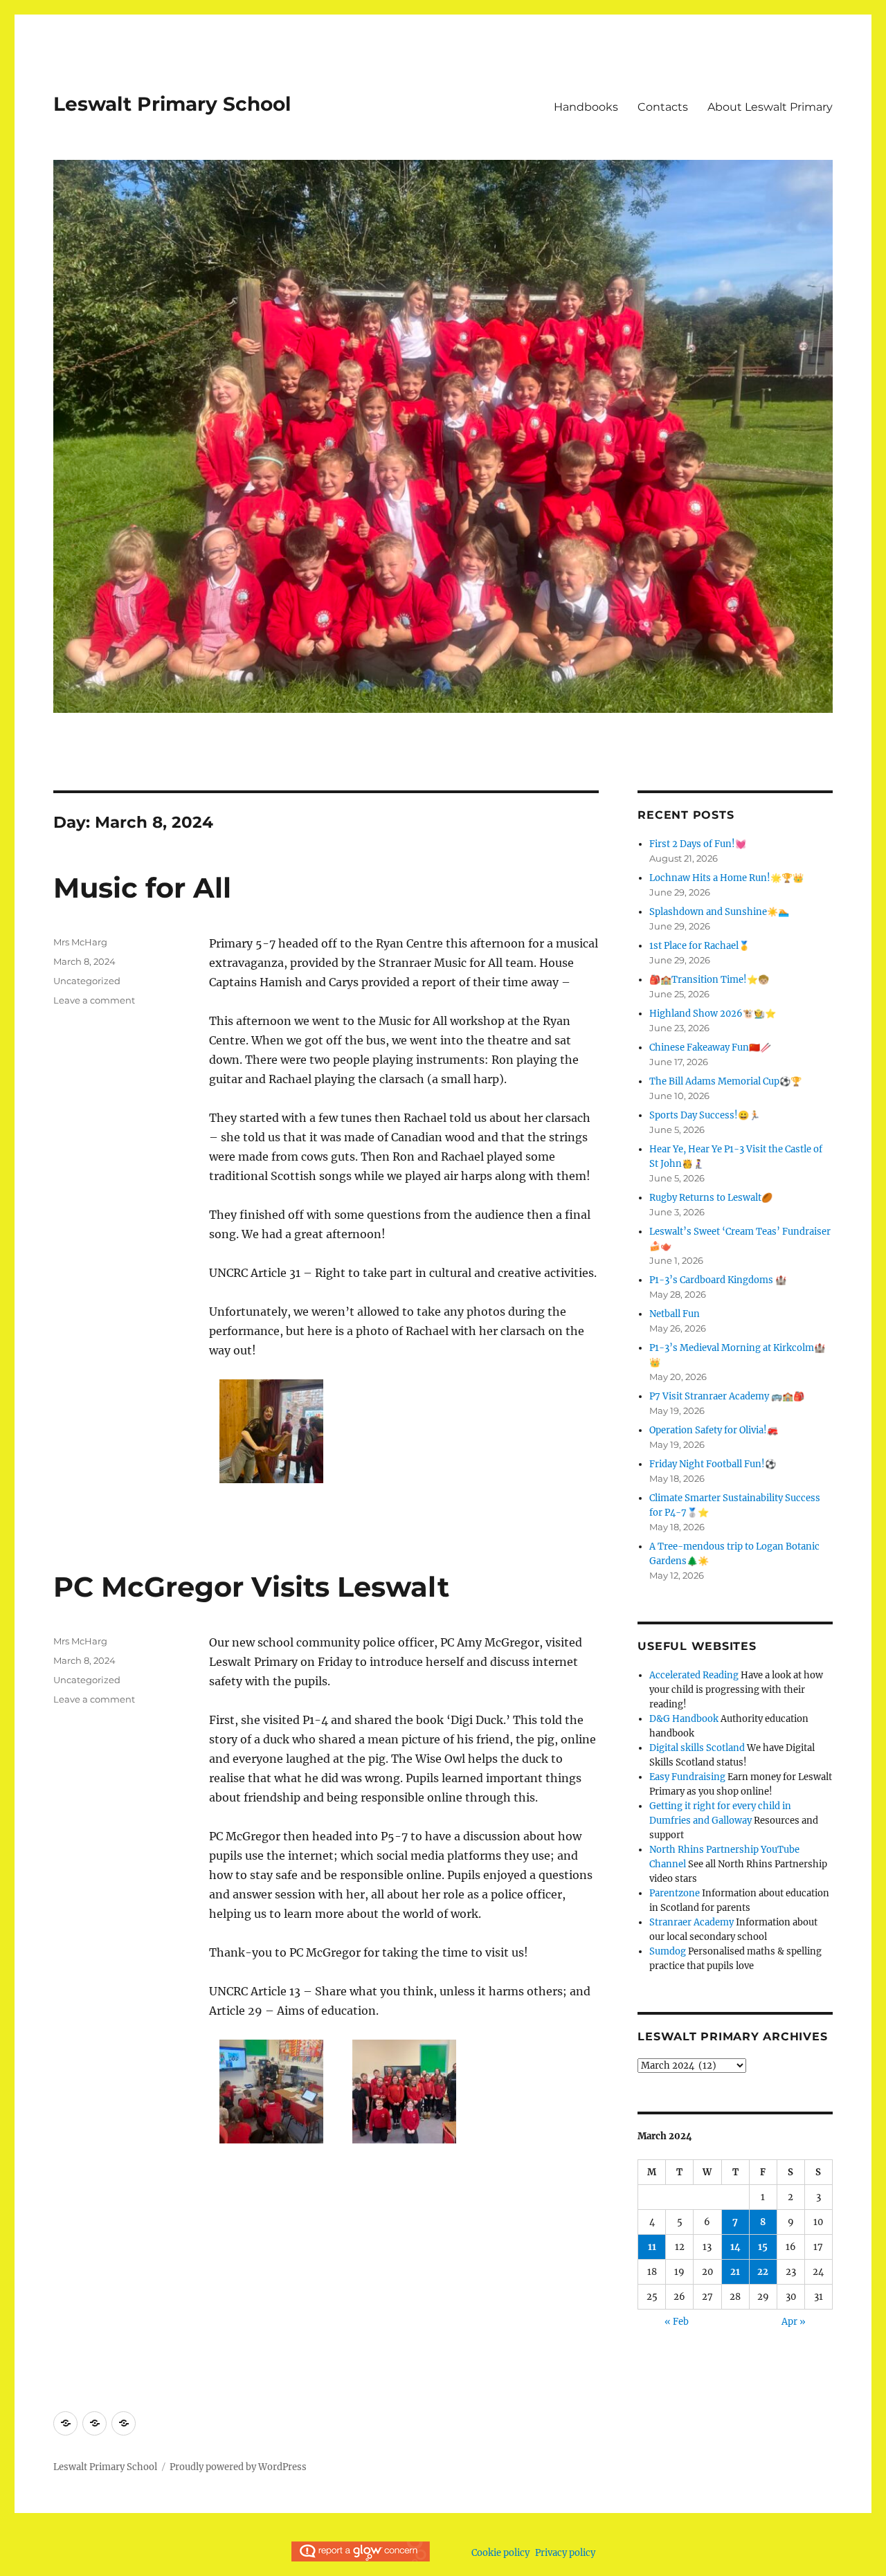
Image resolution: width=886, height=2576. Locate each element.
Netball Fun (675, 1314)
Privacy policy (565, 2553)
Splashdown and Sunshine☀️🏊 (719, 912)
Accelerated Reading (694, 1675)
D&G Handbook (684, 1719)
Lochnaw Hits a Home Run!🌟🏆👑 (726, 878)
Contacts (663, 107)
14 (735, 2247)
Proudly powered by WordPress (238, 2467)
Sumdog (668, 1951)
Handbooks (586, 107)
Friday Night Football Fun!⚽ (713, 1464)
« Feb (677, 2322)
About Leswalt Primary (770, 107)
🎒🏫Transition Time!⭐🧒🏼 (709, 980)
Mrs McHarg (80, 942)
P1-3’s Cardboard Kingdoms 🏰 (718, 1280)
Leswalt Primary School (172, 104)
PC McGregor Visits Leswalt (251, 1587)
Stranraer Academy (691, 1922)
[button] (271, 1436)
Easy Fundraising (687, 1777)
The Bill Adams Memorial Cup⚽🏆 (725, 1081)
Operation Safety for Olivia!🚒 (714, 1430)
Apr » (794, 2322)
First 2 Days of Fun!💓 (698, 844)
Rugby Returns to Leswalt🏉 (711, 1198)
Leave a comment (94, 1000)
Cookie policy (500, 2553)
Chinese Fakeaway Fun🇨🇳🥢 (710, 1047)
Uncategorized (87, 981)
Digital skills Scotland (697, 1748)
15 (763, 2247)
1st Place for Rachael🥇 (699, 946)
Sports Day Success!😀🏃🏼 (705, 1115)
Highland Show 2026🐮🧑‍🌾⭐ (713, 1014)
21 (735, 2272)
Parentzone (675, 1893)
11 (652, 2247)
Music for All (142, 888)
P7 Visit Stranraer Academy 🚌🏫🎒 (727, 1396)
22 (763, 2272)
